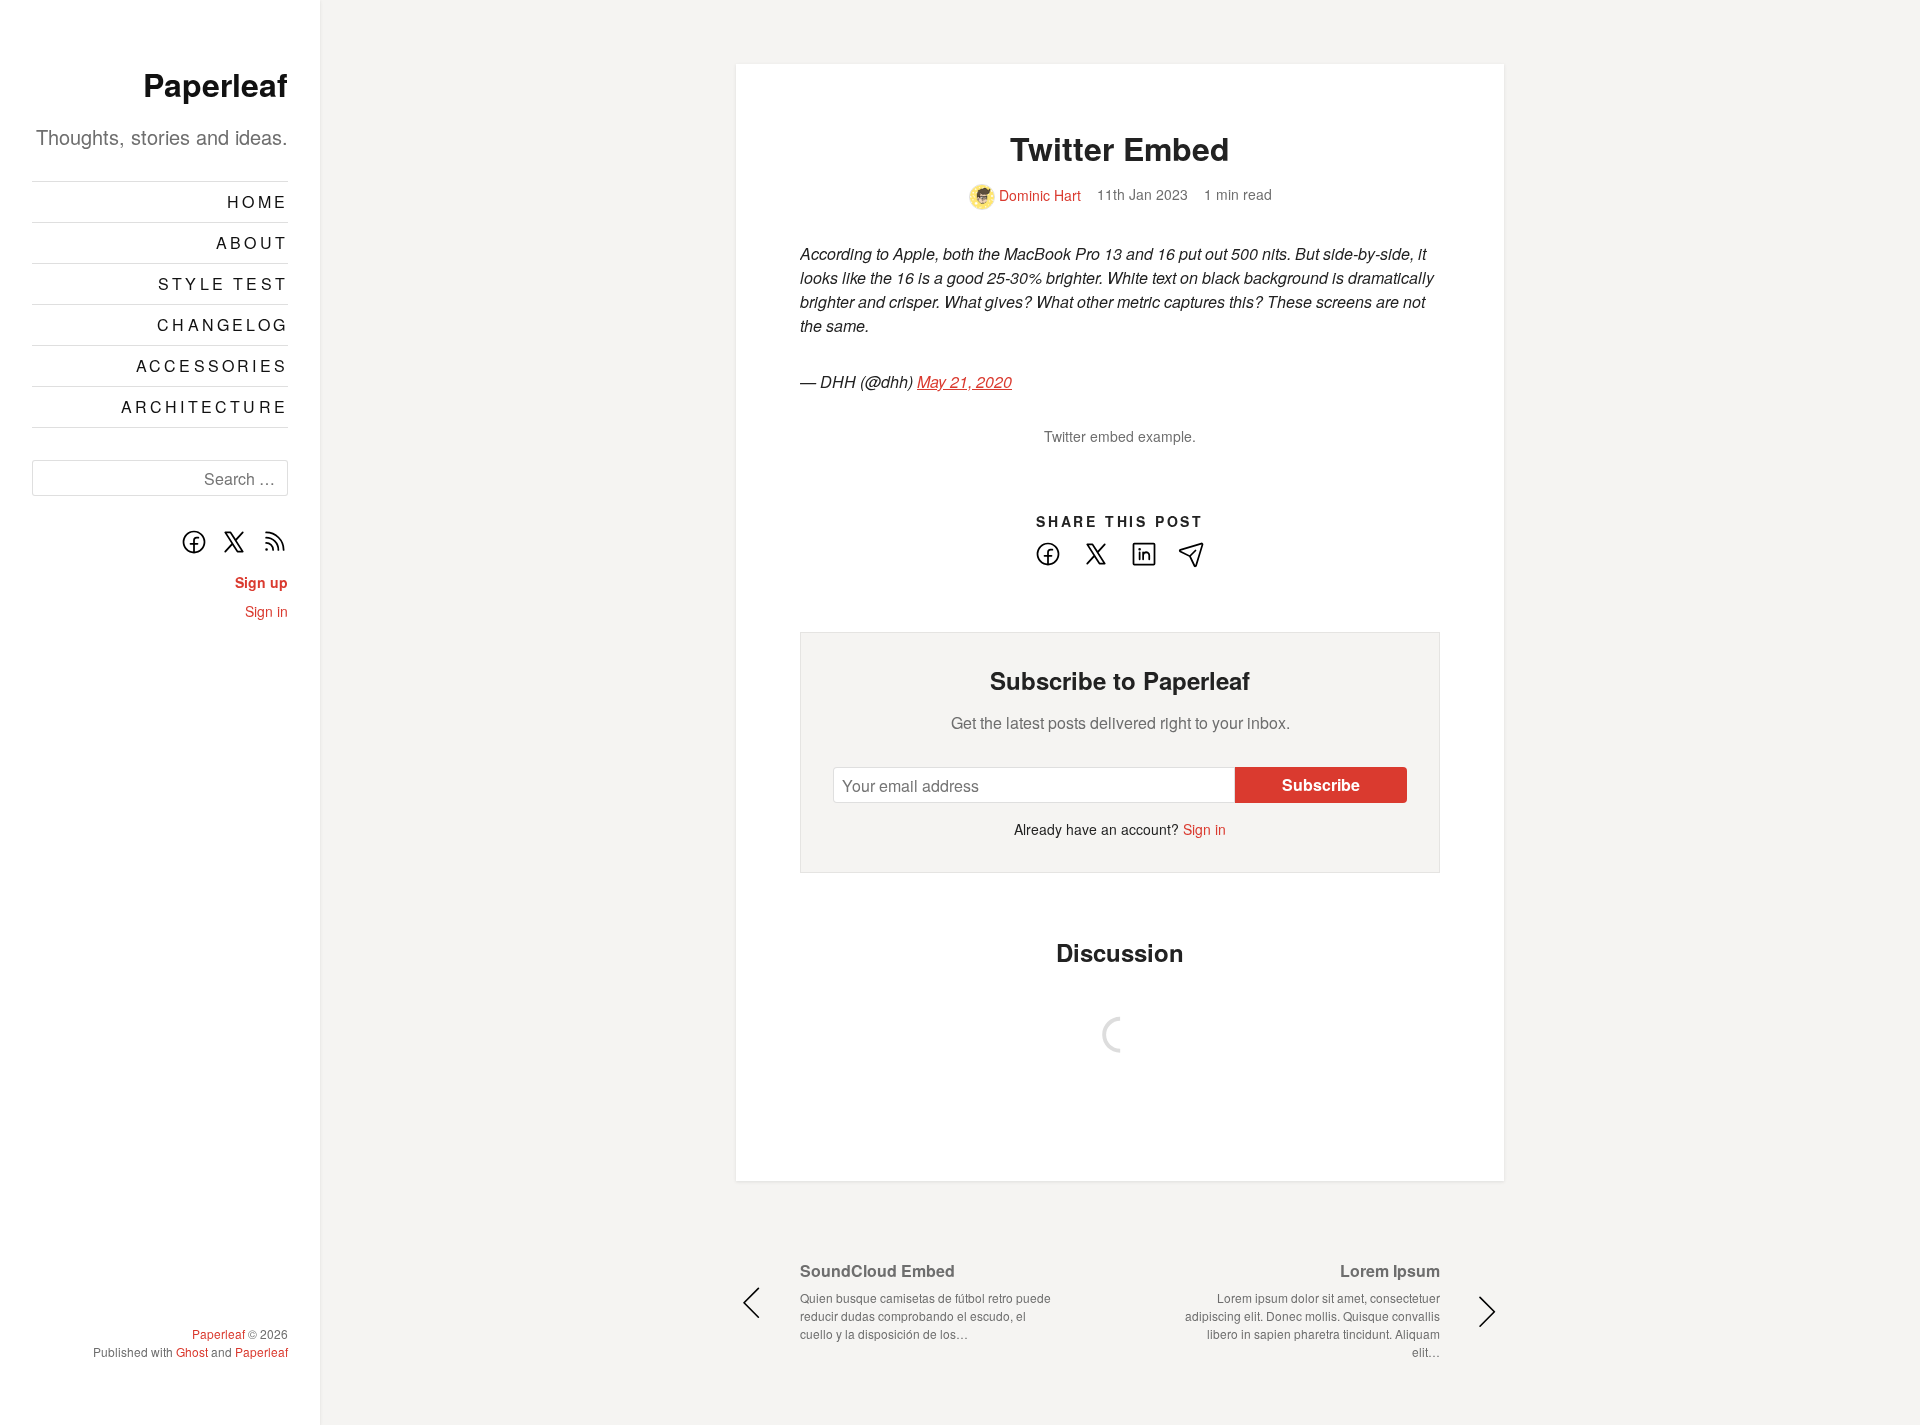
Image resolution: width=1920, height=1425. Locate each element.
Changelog (222, 324)
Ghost (192, 1351)
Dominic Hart (1038, 195)
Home (257, 201)
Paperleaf (215, 84)
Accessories (212, 365)
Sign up (261, 582)
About (252, 242)
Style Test (223, 283)
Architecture (204, 406)
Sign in (266, 611)
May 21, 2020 (964, 381)
